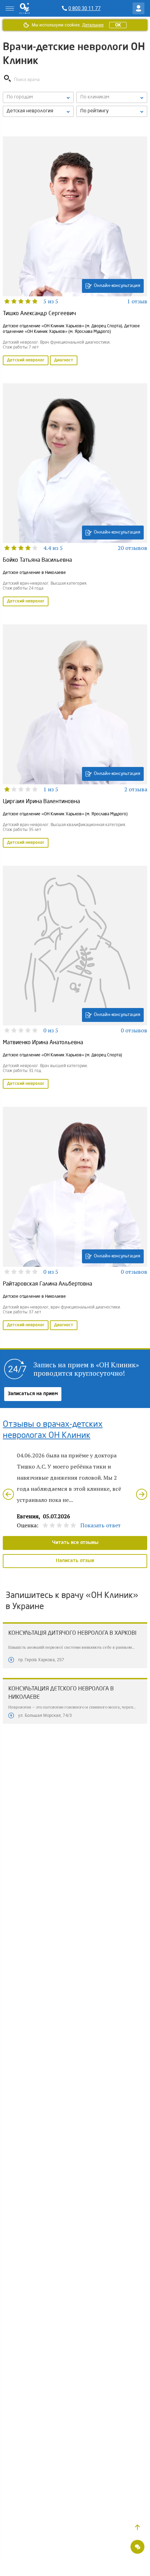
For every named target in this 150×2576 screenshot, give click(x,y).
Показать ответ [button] (100, 1525)
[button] (137, 2527)
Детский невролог (26, 360)
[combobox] (38, 111)
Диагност (64, 360)
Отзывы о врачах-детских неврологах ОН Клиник (53, 1430)
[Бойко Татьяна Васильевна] (75, 496)
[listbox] (38, 97)
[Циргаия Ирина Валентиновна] (75, 737)
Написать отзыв (75, 1561)
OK (118, 25)
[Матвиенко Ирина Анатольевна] (75, 978)
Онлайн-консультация (117, 286)
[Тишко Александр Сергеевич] (75, 251)
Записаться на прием (33, 1394)
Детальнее (93, 25)
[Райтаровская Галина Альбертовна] (75, 1219)
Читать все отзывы (75, 1543)
